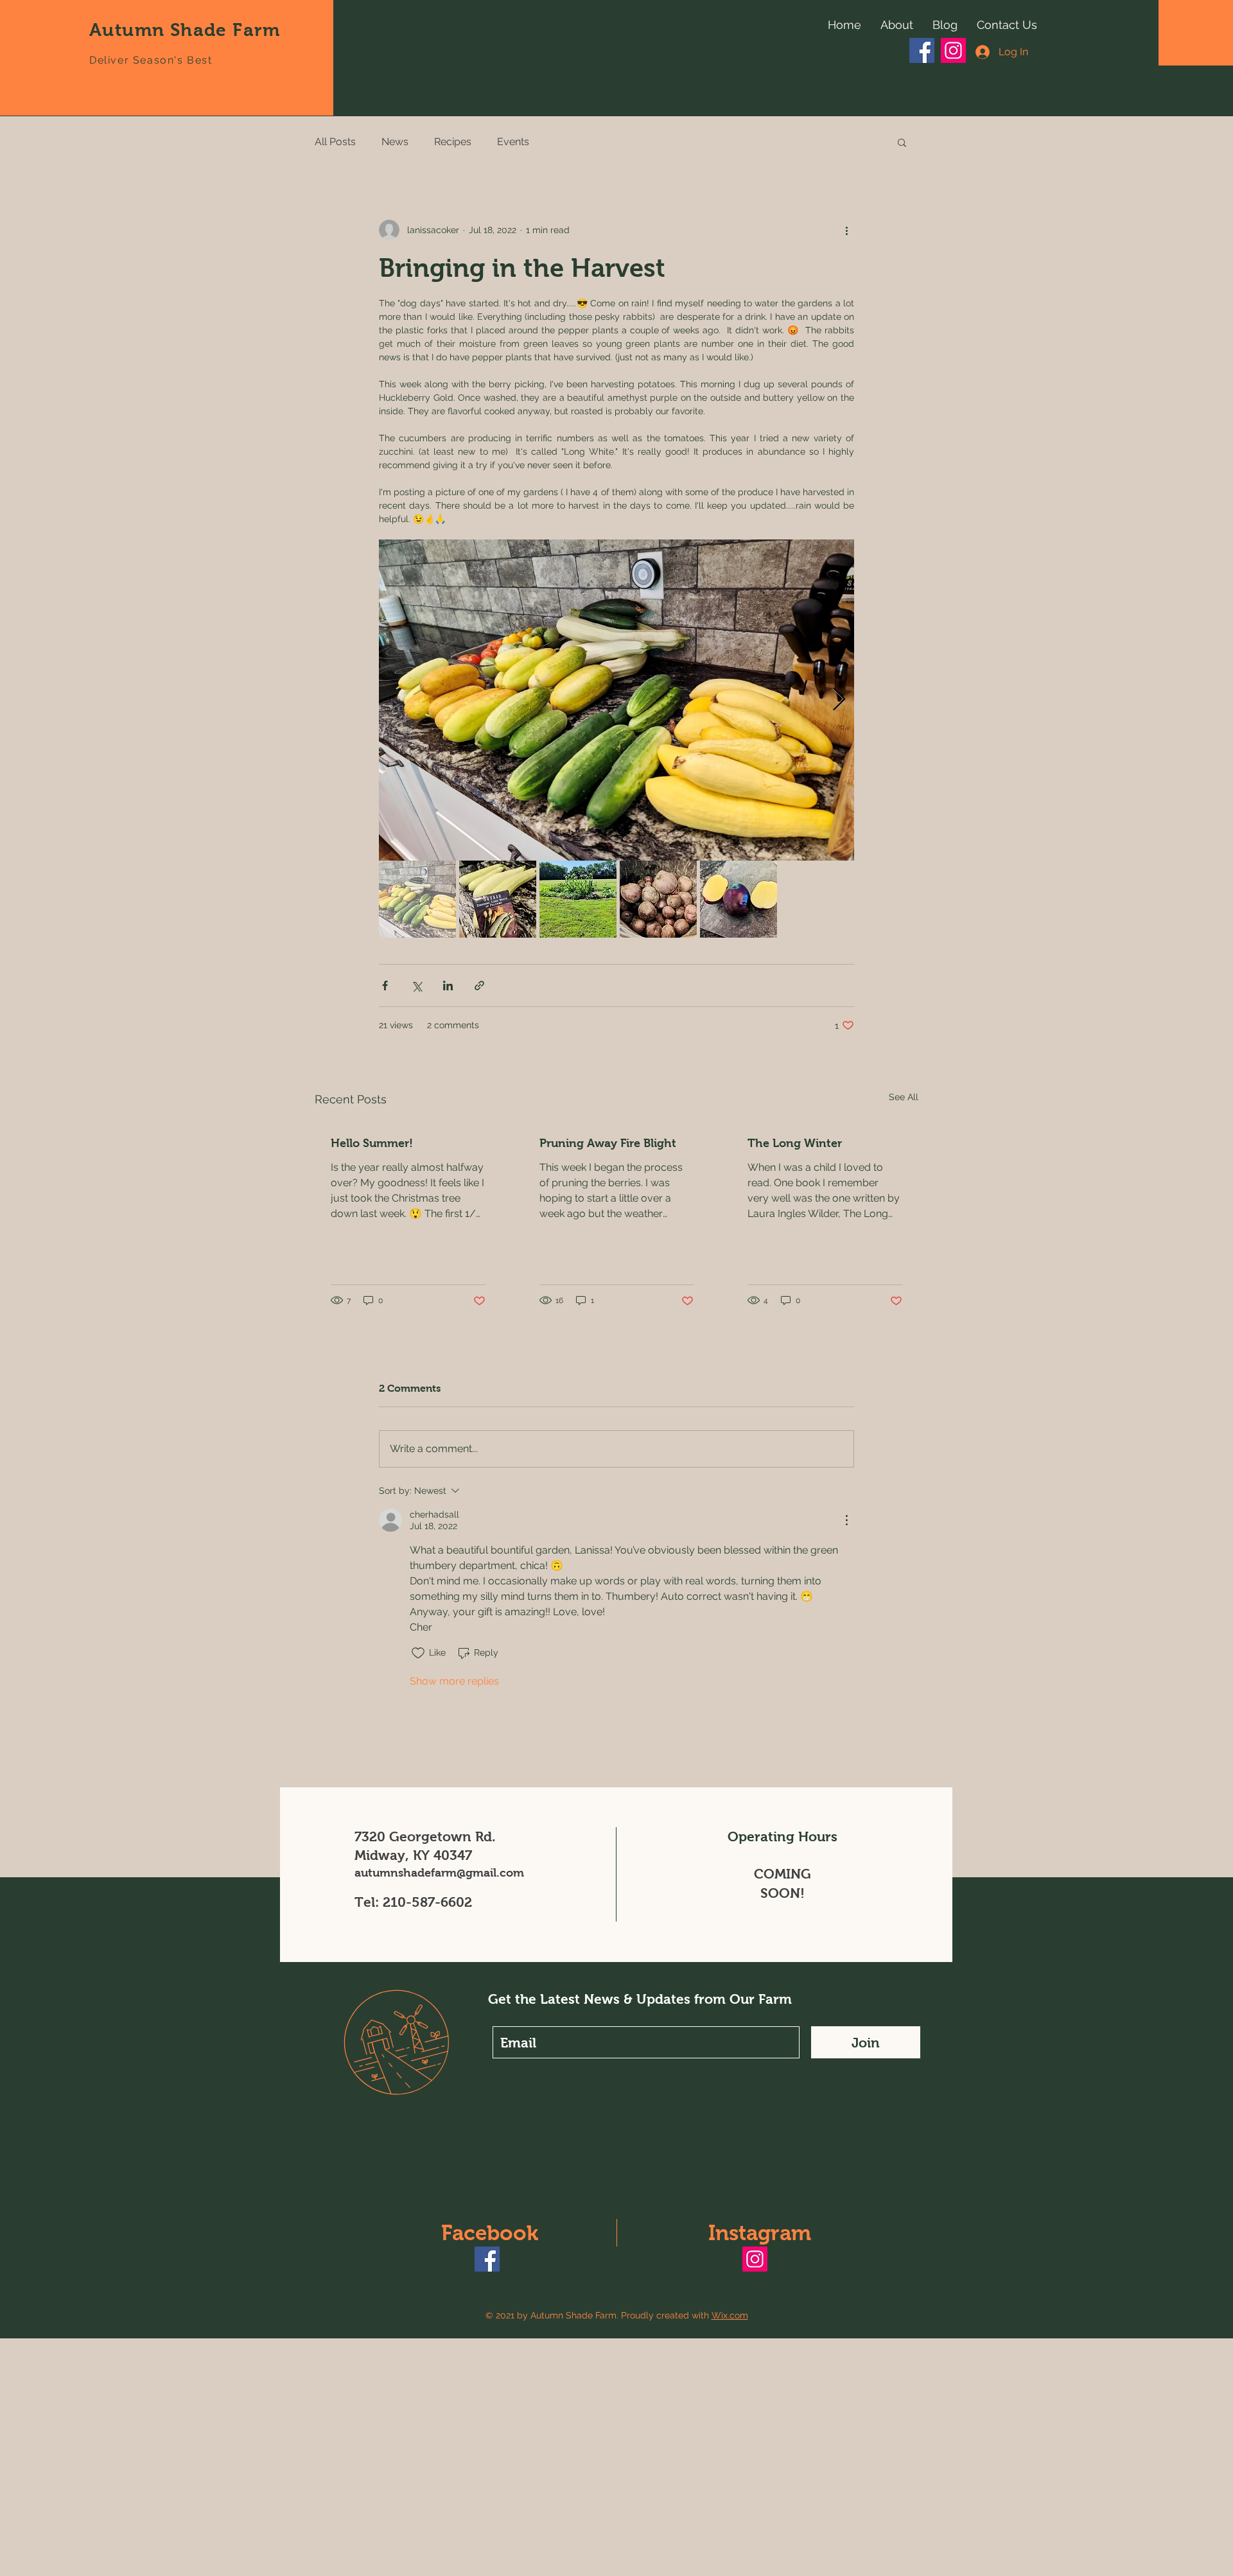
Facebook (490, 2233)
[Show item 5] (739, 899)
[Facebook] (922, 50)
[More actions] (846, 230)
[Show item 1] (417, 899)
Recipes (453, 142)
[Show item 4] (658, 899)
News (395, 142)
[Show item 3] (578, 899)
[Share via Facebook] (385, 986)
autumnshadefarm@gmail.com (439, 1873)
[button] (902, 142)
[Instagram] (953, 50)
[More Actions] (846, 1520)
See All (904, 1097)
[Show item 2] (498, 899)
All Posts (335, 142)
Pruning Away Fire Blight (608, 1143)
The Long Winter (795, 1143)
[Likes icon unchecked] (418, 1653)
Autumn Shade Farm (185, 30)
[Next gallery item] (839, 700)
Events (513, 142)
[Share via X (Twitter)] (416, 986)
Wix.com (730, 2315)
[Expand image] (616, 700)
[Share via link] (479, 986)
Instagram (760, 2233)
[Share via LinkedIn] (448, 986)
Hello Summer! (372, 1143)
